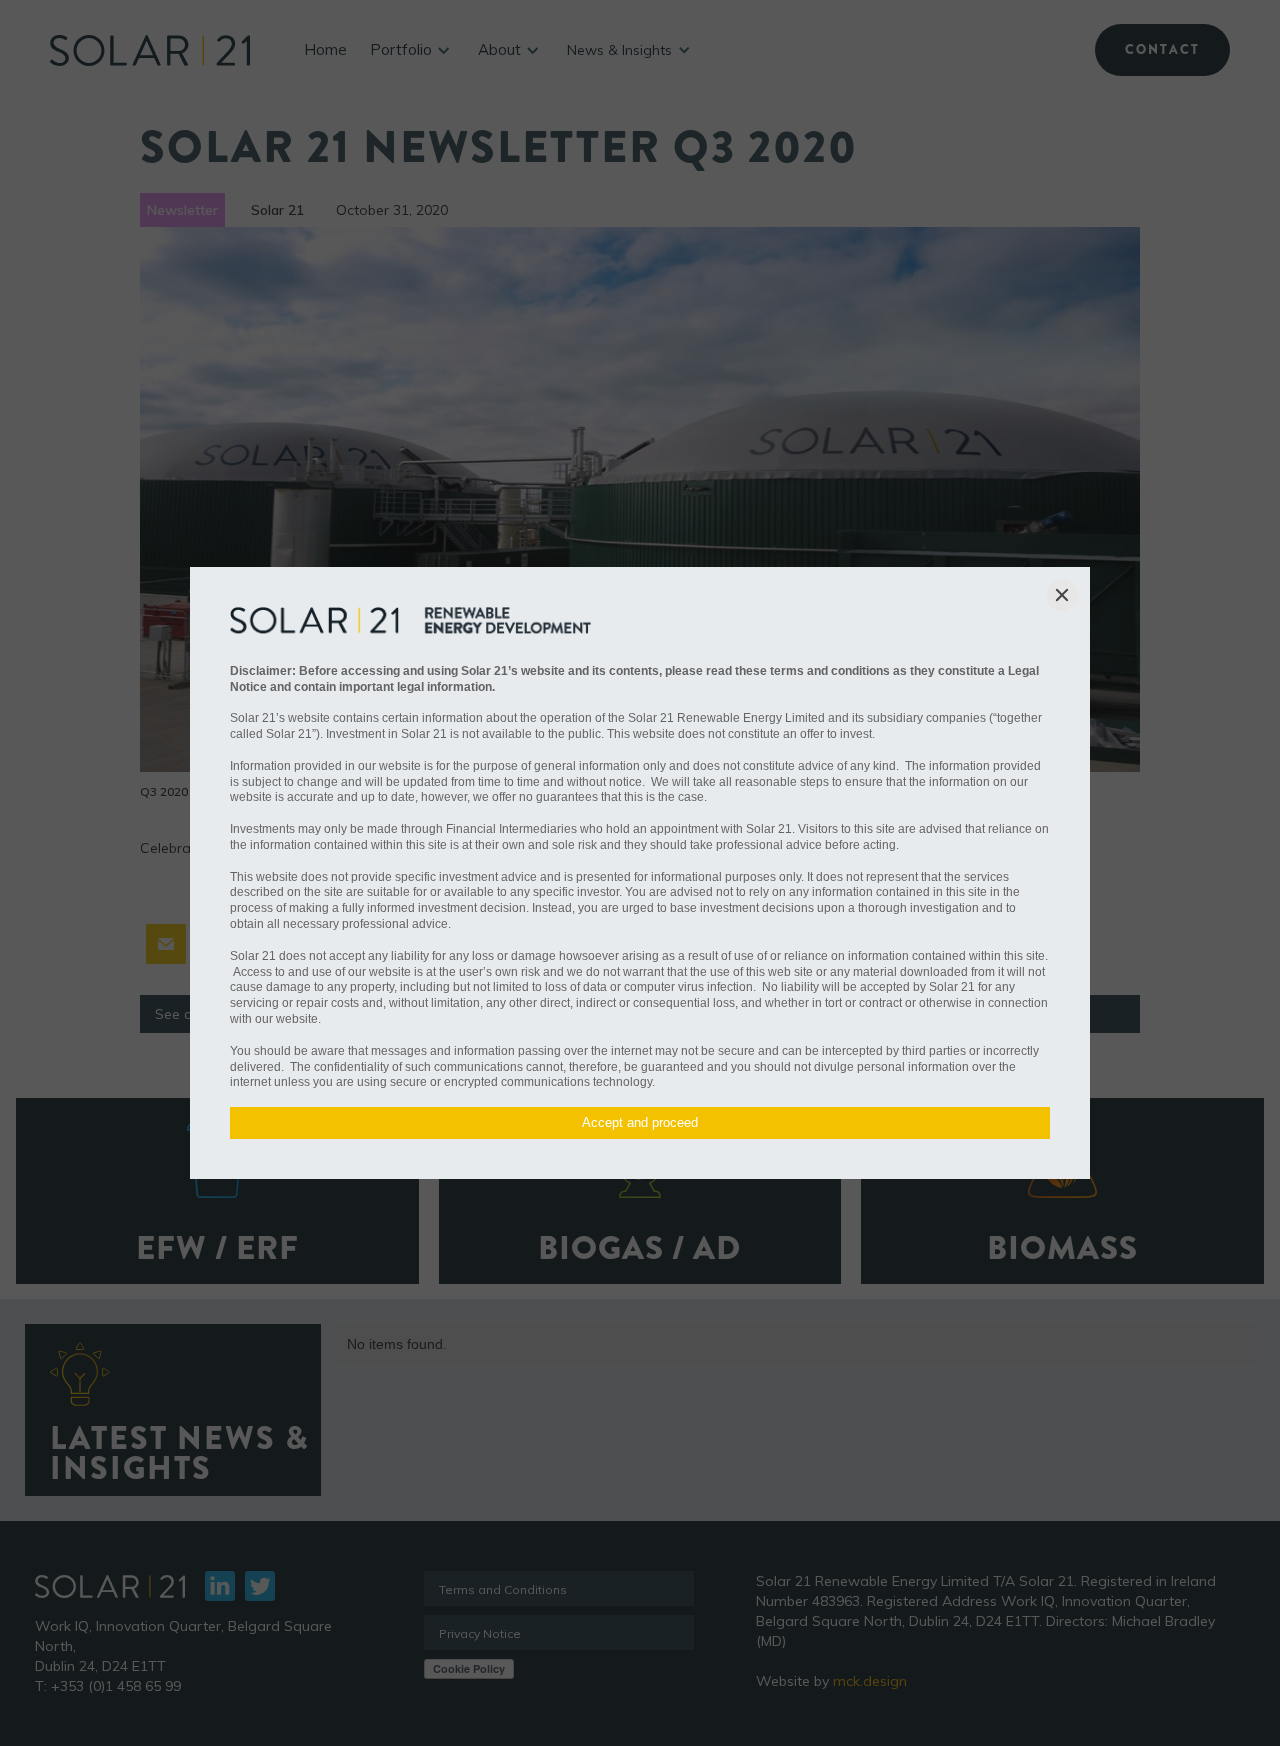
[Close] (1062, 595)
